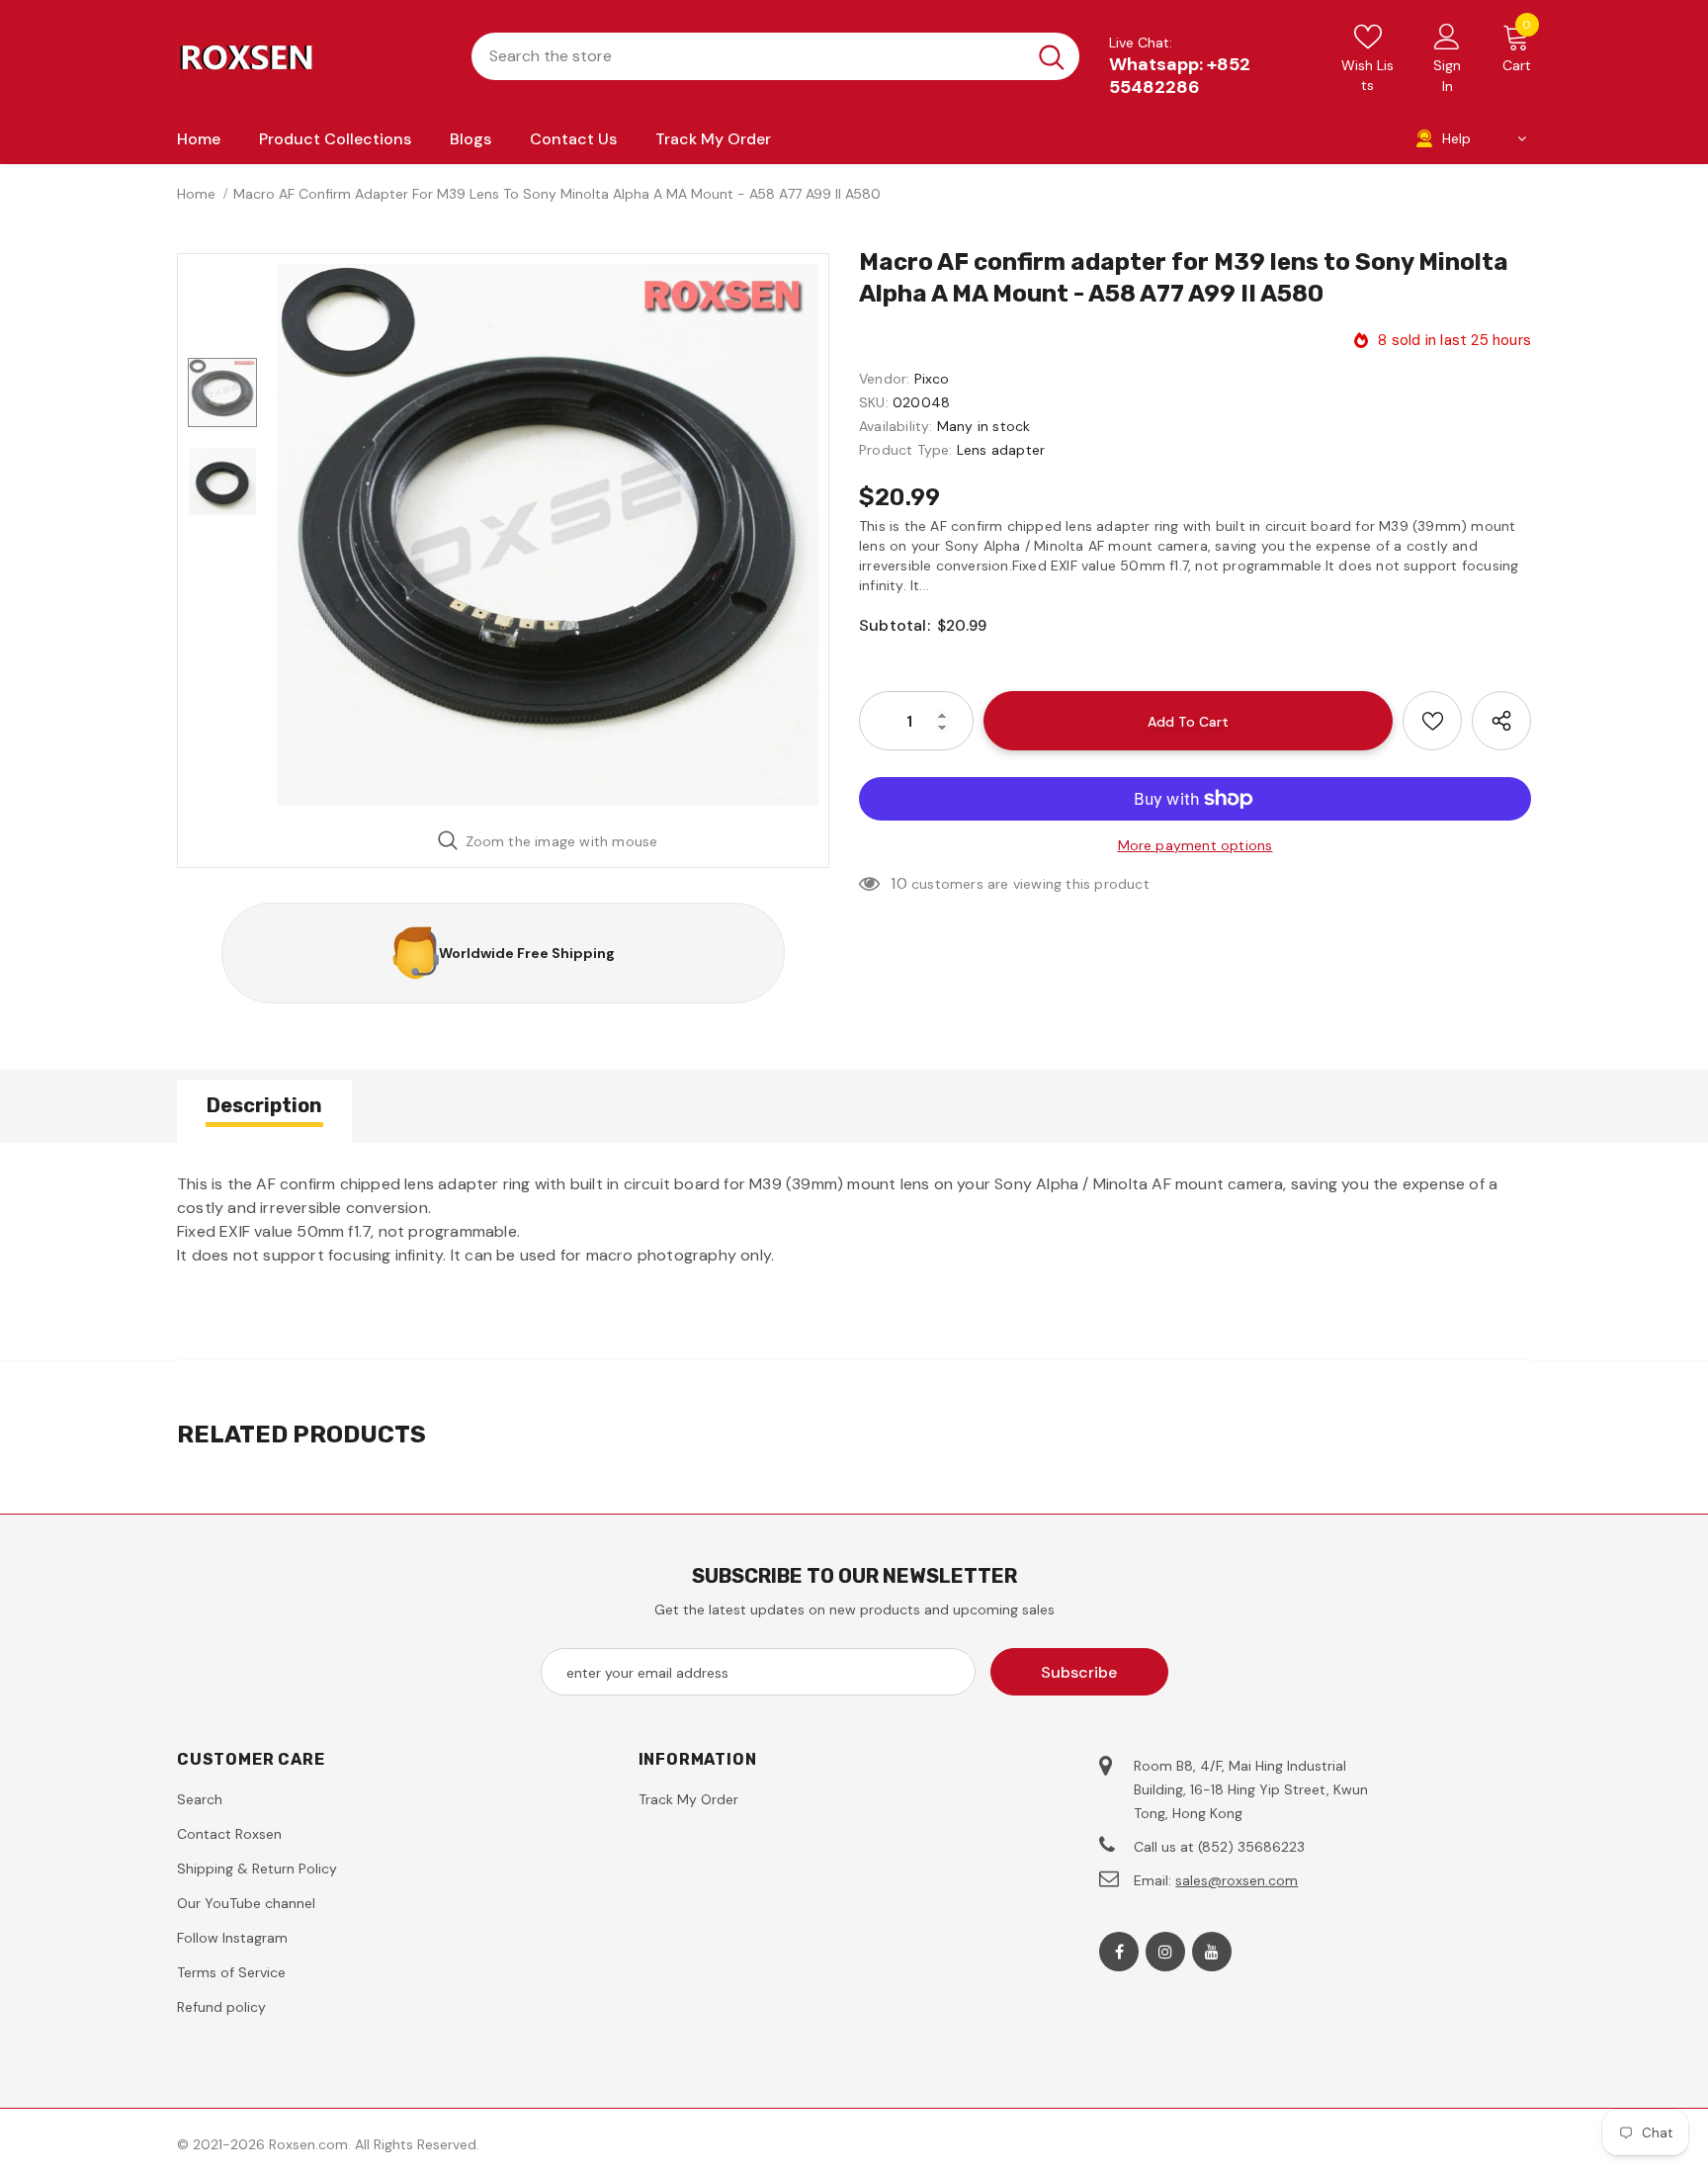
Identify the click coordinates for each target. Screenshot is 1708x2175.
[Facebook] (1119, 1952)
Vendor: (884, 379)
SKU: (874, 402)
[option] (548, 535)
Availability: (896, 426)
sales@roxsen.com (1237, 1880)
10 (898, 883)
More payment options (1196, 845)
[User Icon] (1447, 36)
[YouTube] (1212, 1952)
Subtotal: (895, 625)
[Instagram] (1165, 1952)
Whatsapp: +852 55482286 (1180, 76)
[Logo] (309, 56)
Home (196, 194)
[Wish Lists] (1432, 721)
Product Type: (906, 450)
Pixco (932, 379)
